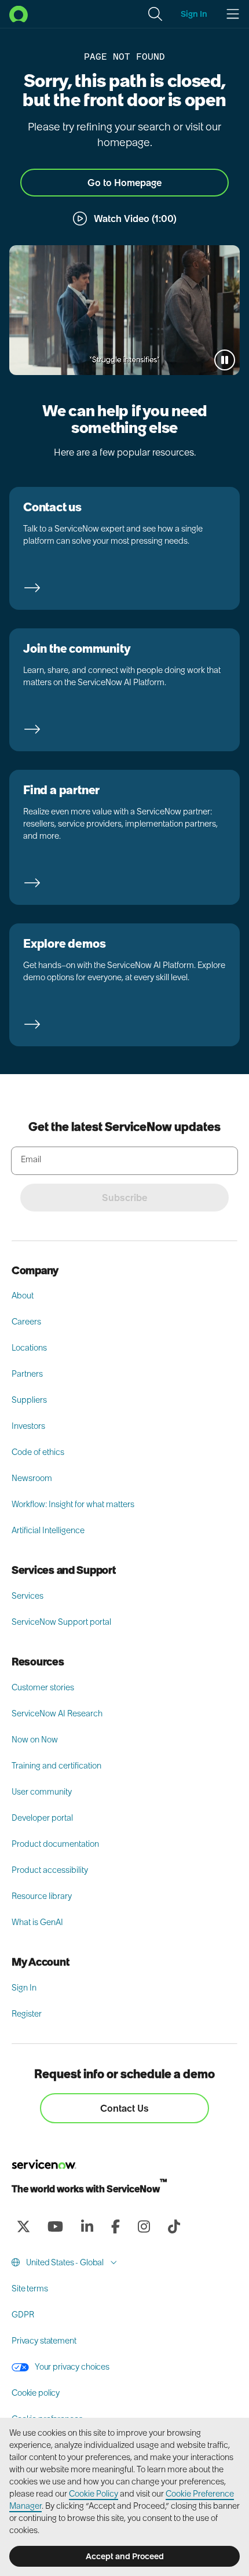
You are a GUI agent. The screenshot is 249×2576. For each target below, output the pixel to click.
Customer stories (43, 1687)
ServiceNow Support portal (61, 1622)
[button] (155, 14)
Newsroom (32, 1478)
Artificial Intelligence (48, 1530)
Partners (27, 1374)
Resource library (42, 1896)
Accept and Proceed (125, 2556)
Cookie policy (36, 2393)
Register (27, 2014)
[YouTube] (55, 2226)
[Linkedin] (87, 2226)
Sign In (24, 1988)
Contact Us (124, 2108)
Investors (28, 1426)
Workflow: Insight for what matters (73, 1504)
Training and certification (56, 1766)
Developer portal (42, 1818)
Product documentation (55, 1844)
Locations (29, 1348)
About (23, 1296)
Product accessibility (50, 1870)
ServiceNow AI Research (57, 1713)
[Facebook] (115, 2226)
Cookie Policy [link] (94, 2494)
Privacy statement (44, 2341)
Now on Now (35, 1740)
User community (42, 1792)
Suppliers (29, 1400)
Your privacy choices (72, 2367)
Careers (26, 1322)
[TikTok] (174, 2226)
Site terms (30, 2288)
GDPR (23, 2315)
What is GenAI (37, 1922)
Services (28, 1596)
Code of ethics (38, 1452)
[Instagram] (144, 2226)
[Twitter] (23, 2226)
